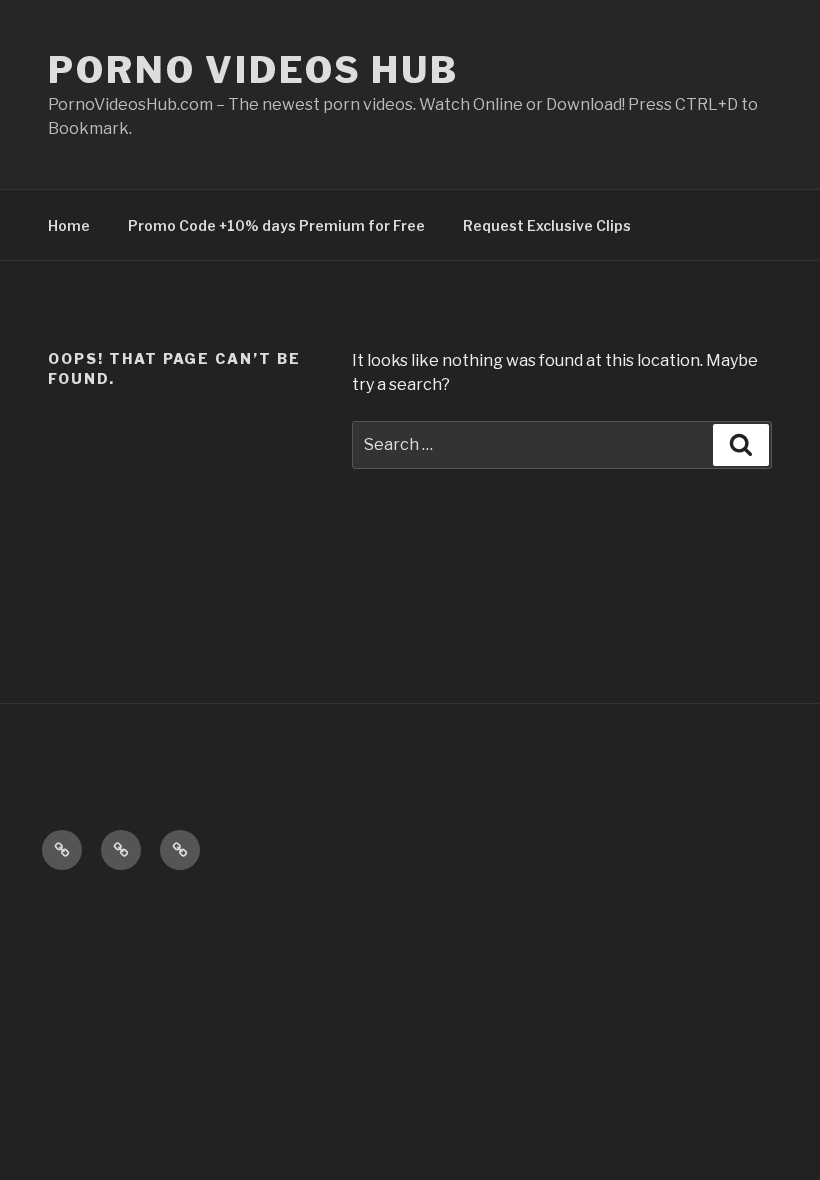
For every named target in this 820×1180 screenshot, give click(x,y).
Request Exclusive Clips (547, 225)
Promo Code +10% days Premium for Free (276, 225)
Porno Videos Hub (253, 70)
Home (69, 225)
